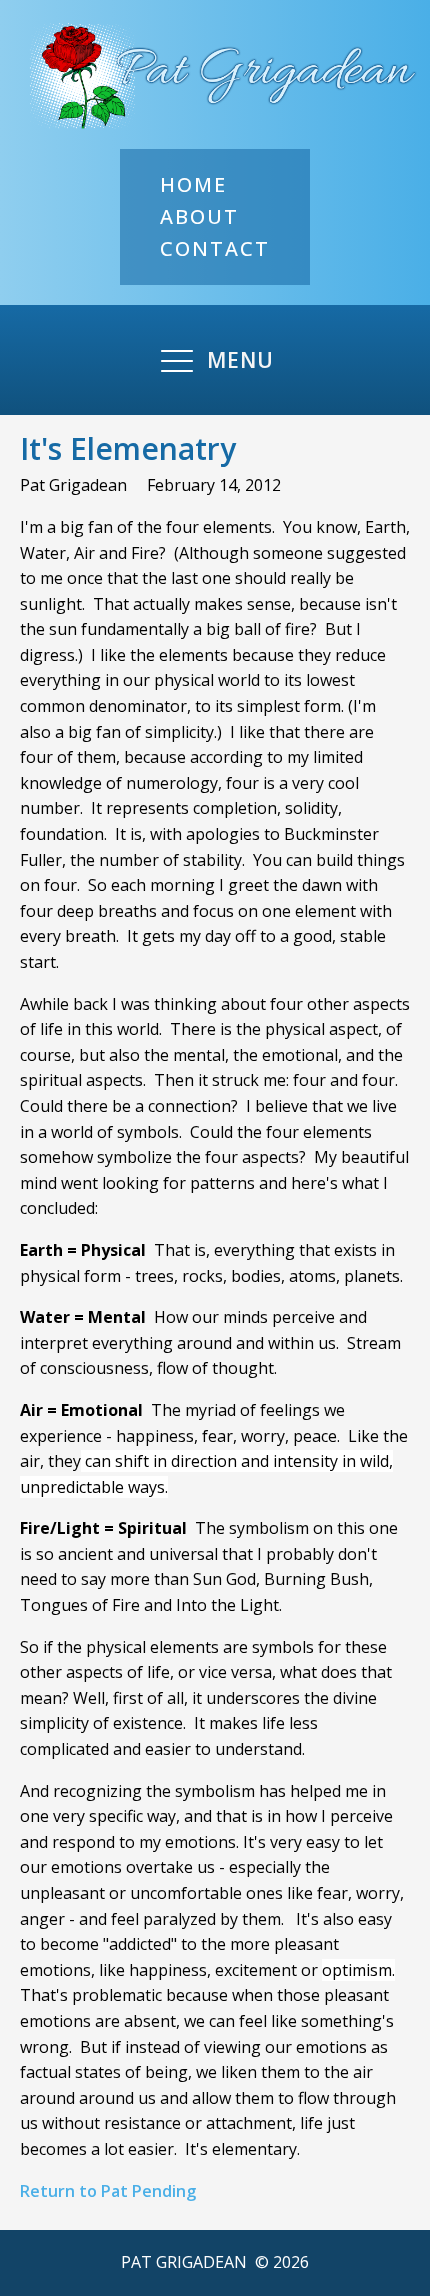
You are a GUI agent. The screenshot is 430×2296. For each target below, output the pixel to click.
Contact (215, 248)
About (199, 216)
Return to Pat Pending (108, 2191)
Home (193, 184)
